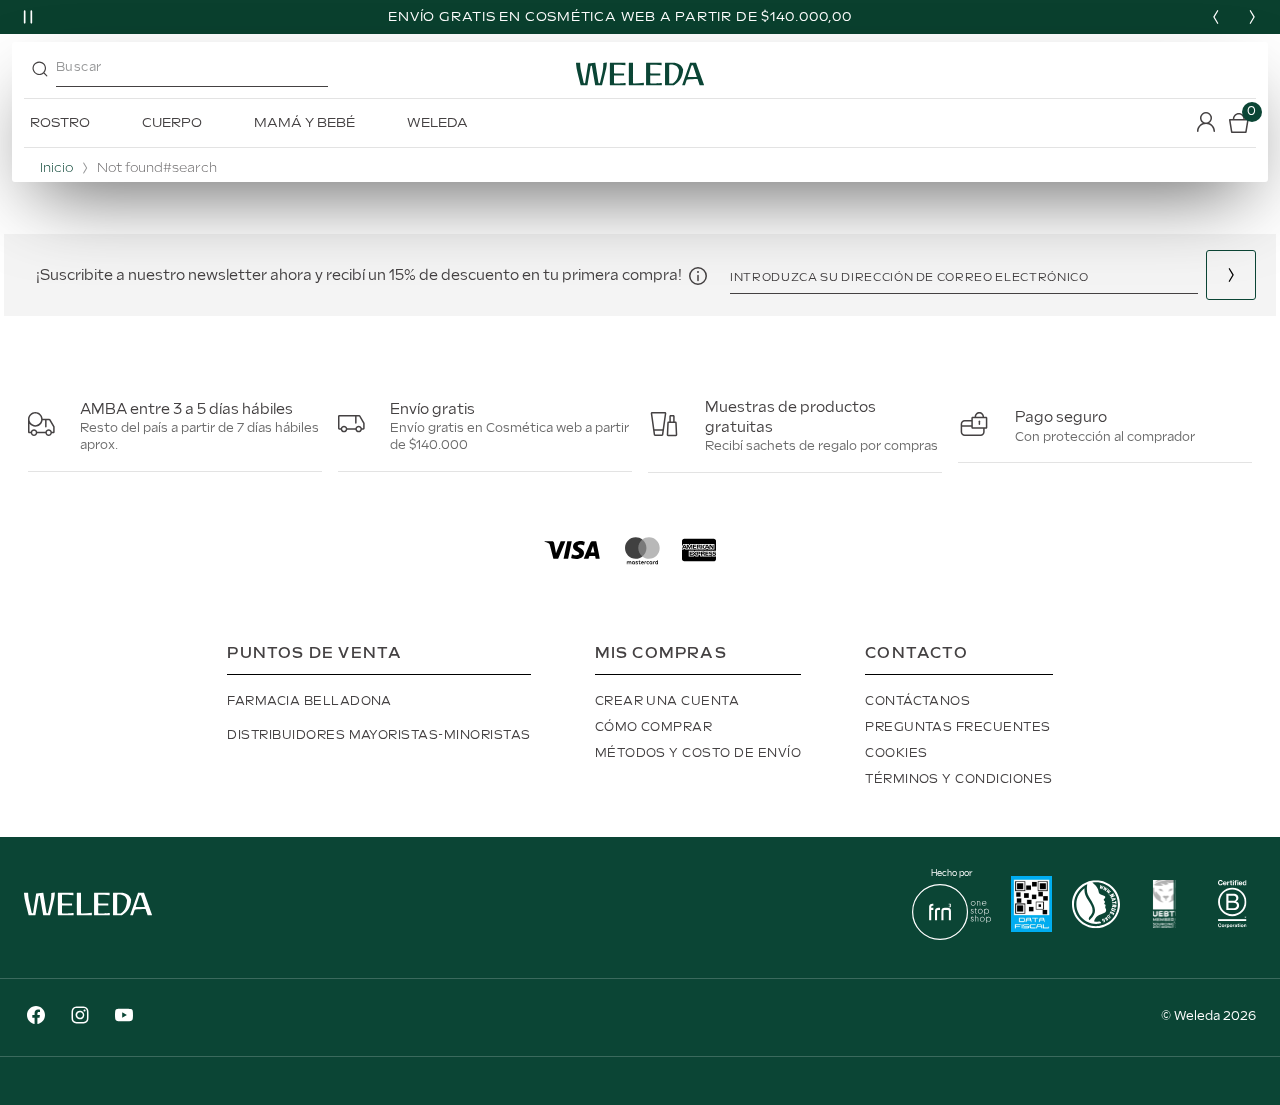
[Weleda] (88, 919)
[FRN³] (951, 935)
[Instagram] (80, 1017)
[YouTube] (124, 1017)
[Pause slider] (28, 17)
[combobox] (209, 74)
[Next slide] (1252, 17)
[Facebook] (36, 1017)
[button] (698, 275)
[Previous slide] (1216, 17)
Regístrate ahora (1231, 275)
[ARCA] (1031, 906)
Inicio (56, 168)
